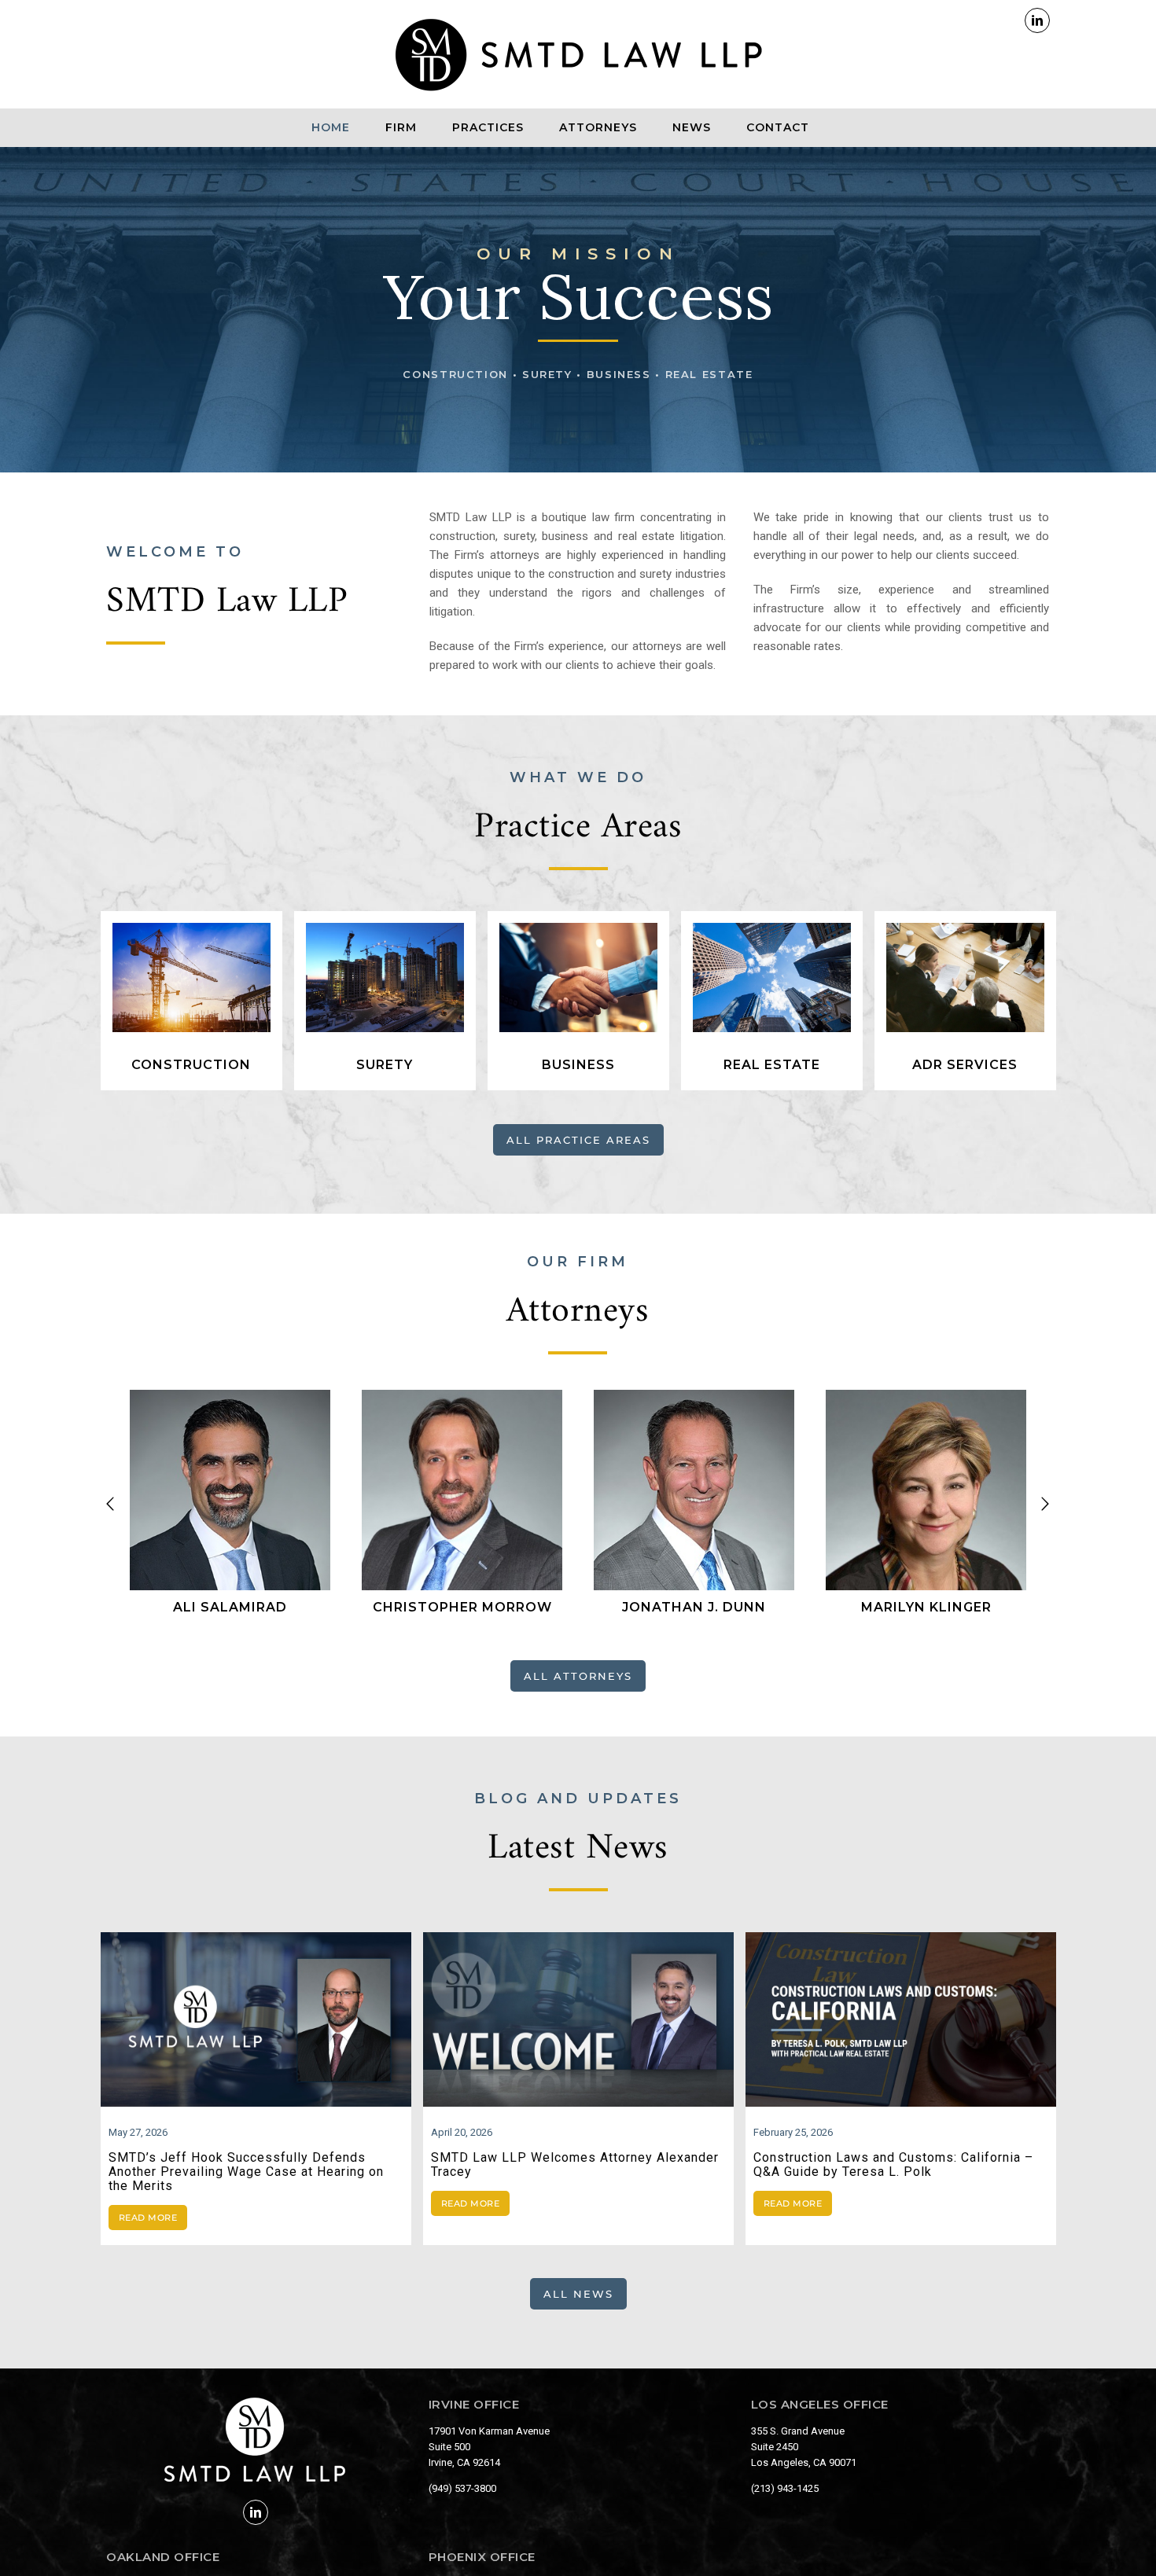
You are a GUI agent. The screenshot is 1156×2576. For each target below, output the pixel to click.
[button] (110, 1504)
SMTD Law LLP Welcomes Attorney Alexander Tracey (575, 2164)
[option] (230, 1503)
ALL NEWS (578, 2294)
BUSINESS (578, 1065)
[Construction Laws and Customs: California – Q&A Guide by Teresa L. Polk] (901, 2019)
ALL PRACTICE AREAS (578, 1140)
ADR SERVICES (965, 1065)
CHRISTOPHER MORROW (462, 1607)
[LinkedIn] (256, 2512)
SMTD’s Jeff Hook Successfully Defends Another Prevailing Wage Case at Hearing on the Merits (246, 2172)
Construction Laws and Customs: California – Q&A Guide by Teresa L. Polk (893, 2164)
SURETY (385, 1065)
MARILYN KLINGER (926, 1607)
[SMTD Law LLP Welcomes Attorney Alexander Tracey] (578, 2019)
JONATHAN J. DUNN (694, 1607)
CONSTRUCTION (191, 1065)
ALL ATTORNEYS (578, 1676)
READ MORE (148, 2218)
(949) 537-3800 (462, 2488)
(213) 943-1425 (785, 2488)
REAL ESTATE (772, 1065)
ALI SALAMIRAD (230, 1607)
